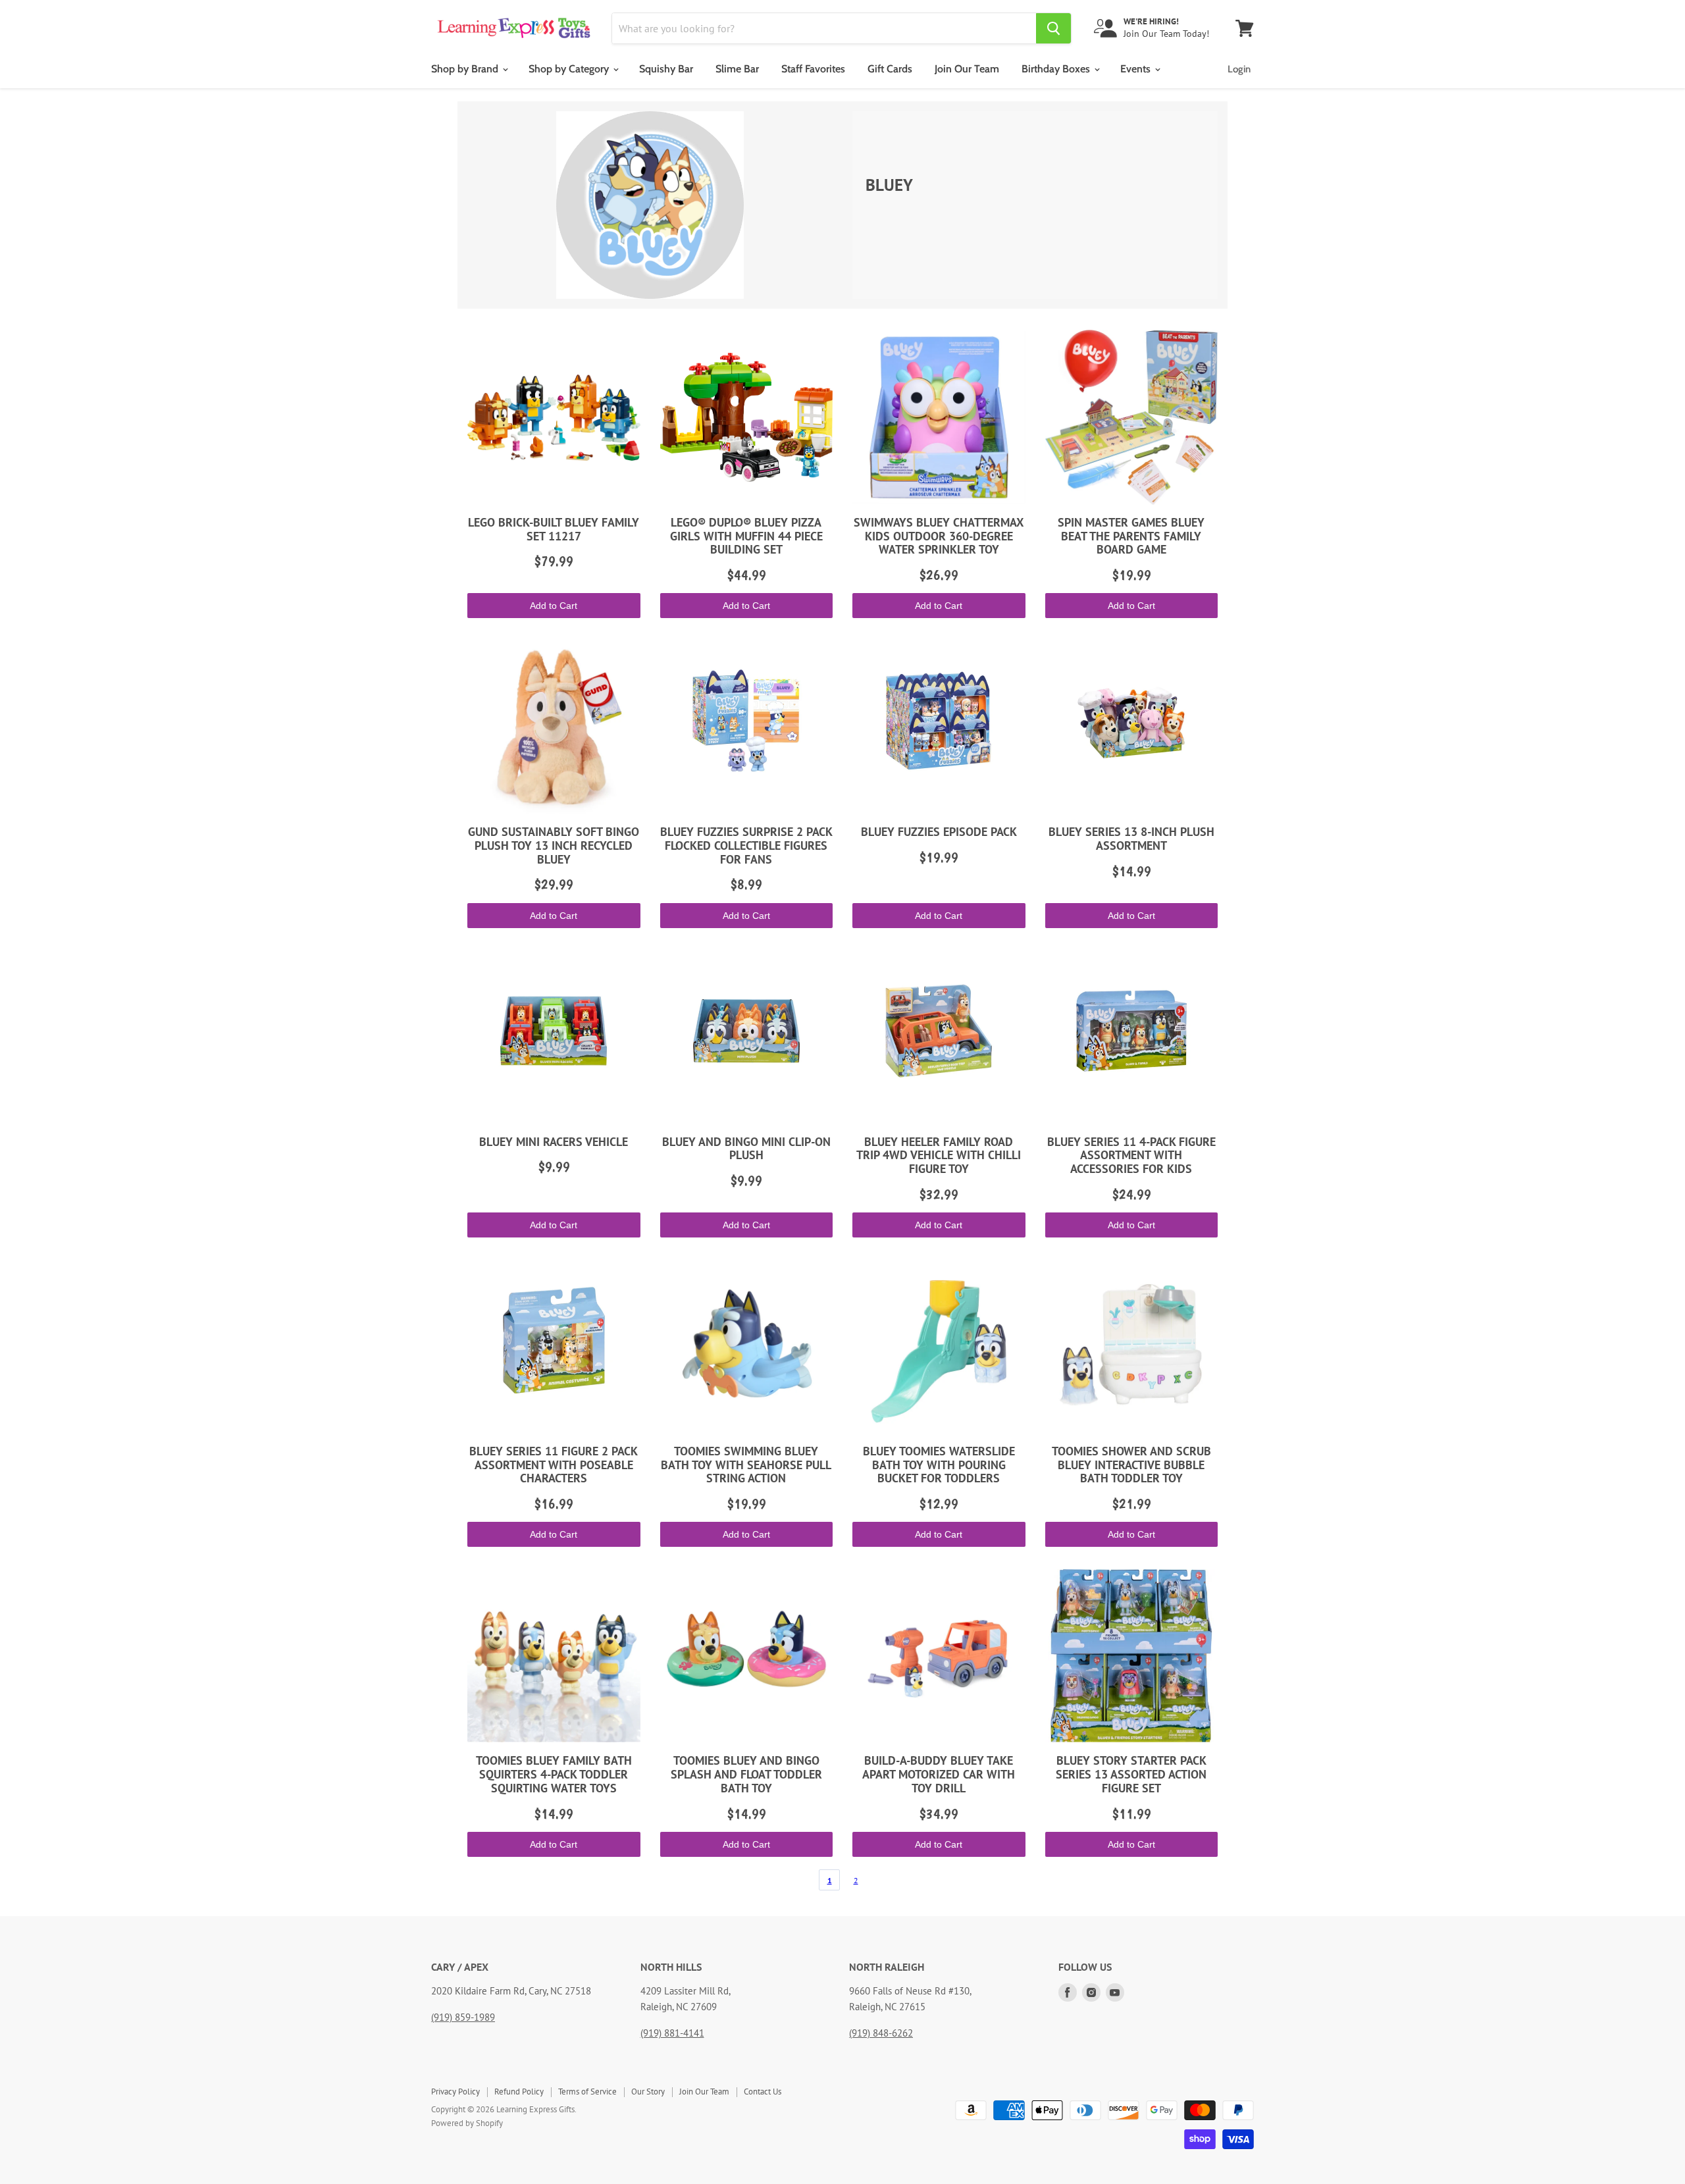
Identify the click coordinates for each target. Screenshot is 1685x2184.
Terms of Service (587, 2092)
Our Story (648, 2092)
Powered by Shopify (467, 2123)
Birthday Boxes (1057, 69)
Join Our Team (967, 69)
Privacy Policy (455, 2092)
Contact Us (763, 2092)
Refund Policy (519, 2092)
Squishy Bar (666, 69)
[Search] (1053, 28)
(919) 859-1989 (463, 2017)
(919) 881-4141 (672, 2033)
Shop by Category (570, 69)
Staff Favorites (813, 69)
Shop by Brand (466, 69)
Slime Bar (737, 69)
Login (1239, 69)
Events (1137, 69)
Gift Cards (890, 69)
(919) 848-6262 (881, 2033)
